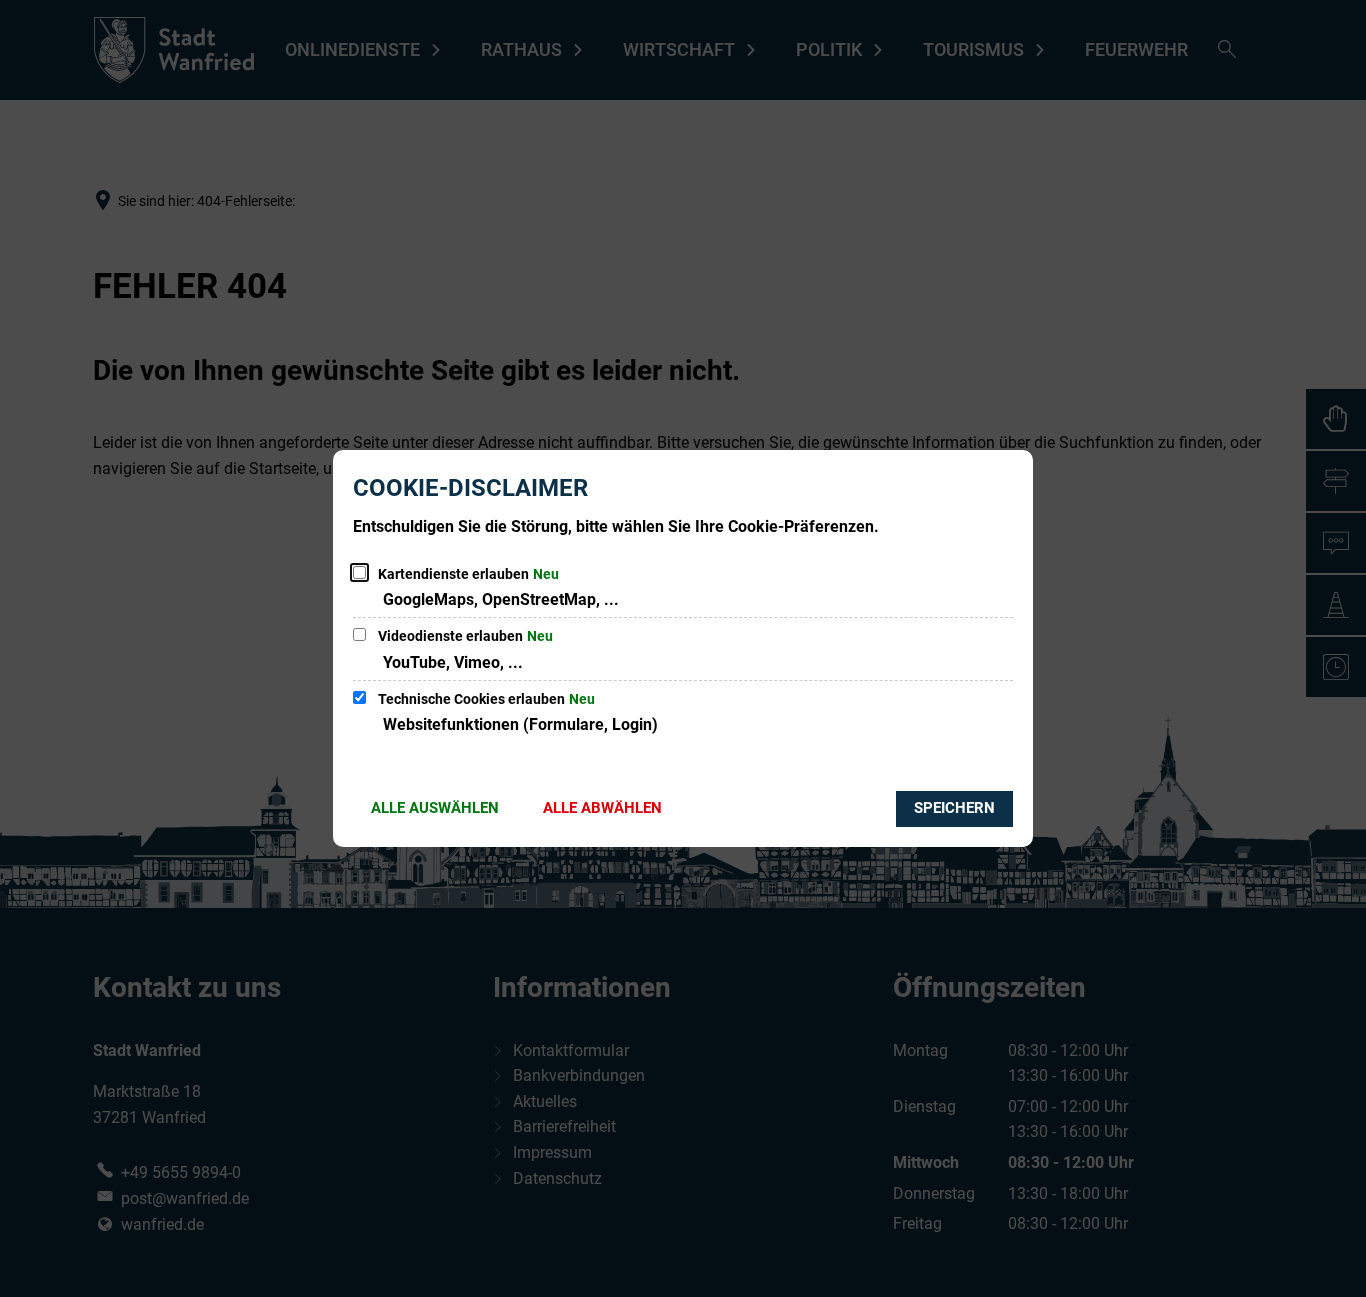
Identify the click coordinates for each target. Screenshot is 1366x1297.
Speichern (954, 808)
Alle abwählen (602, 808)
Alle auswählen (435, 808)
